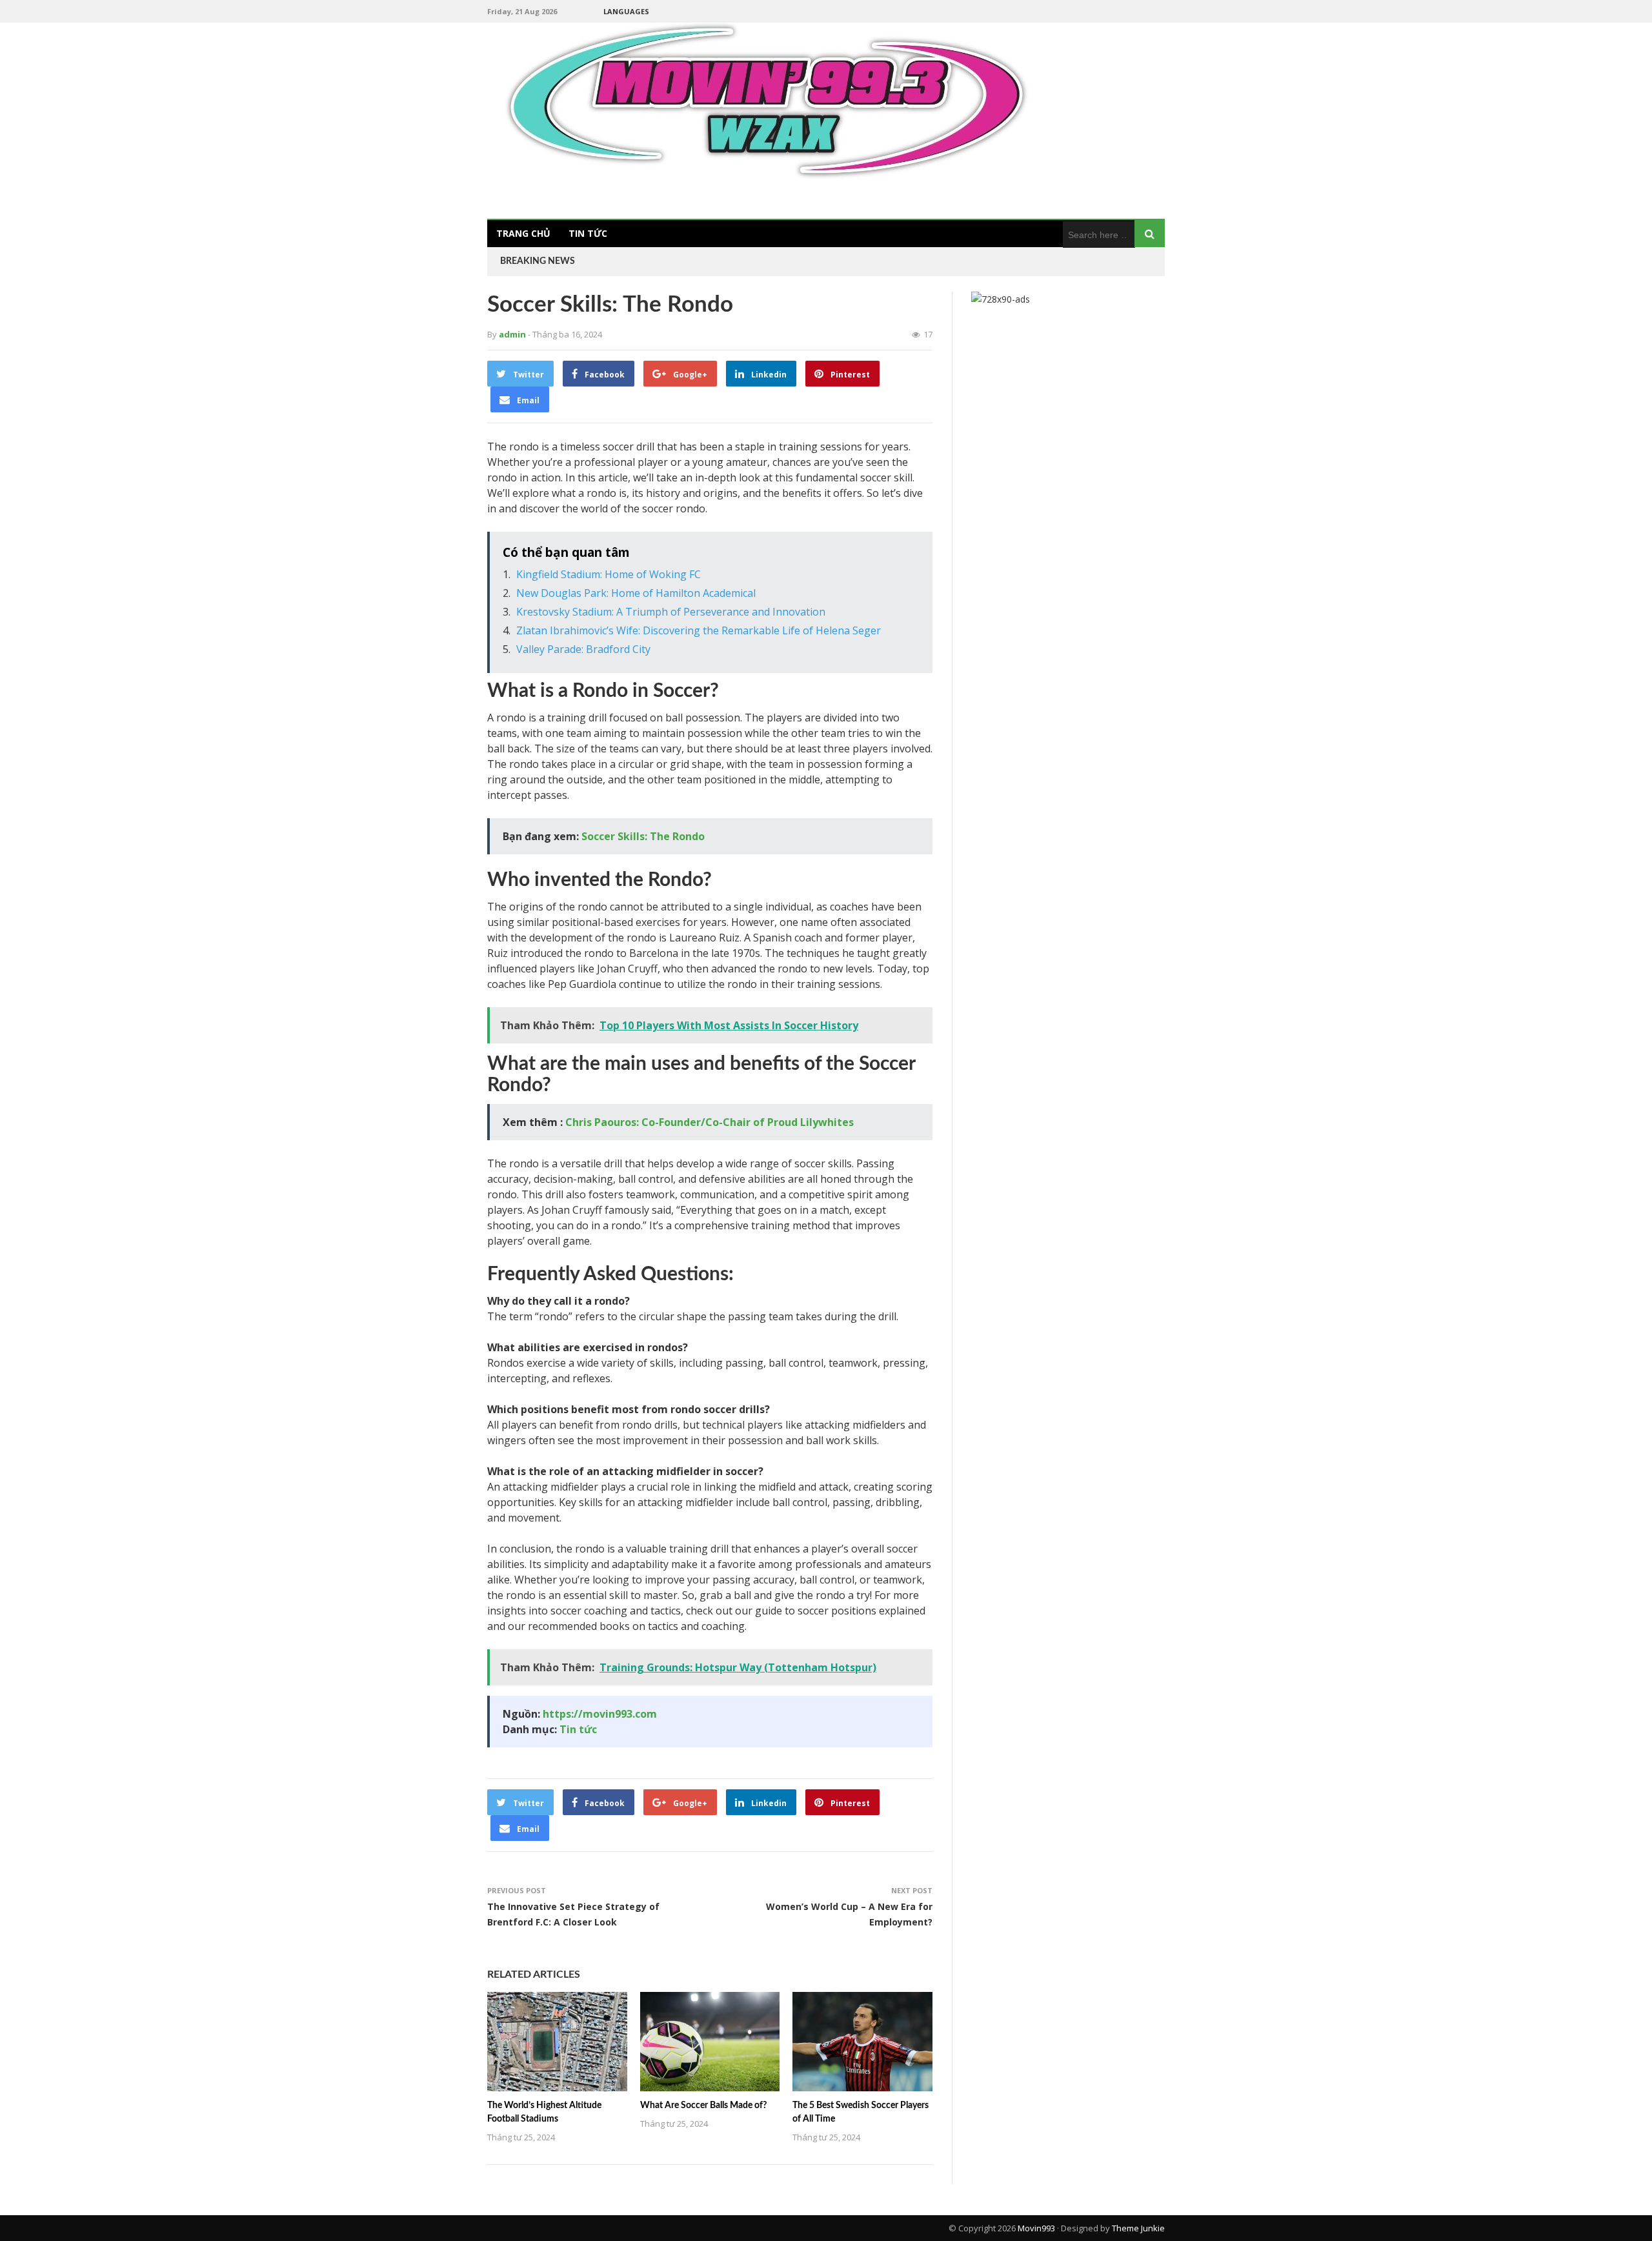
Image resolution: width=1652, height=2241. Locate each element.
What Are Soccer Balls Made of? (703, 2105)
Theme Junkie (1138, 2228)
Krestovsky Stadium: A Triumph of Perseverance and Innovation (671, 612)
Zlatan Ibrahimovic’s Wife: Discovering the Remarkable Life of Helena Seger (699, 630)
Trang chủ (523, 233)
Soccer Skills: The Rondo (643, 836)
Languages (626, 11)
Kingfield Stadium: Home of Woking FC (609, 574)
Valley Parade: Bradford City (583, 649)
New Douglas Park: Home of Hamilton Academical (636, 593)
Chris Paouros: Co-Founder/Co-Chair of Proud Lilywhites (710, 1122)
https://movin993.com (600, 1714)
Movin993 (1036, 2228)
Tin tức (588, 233)
